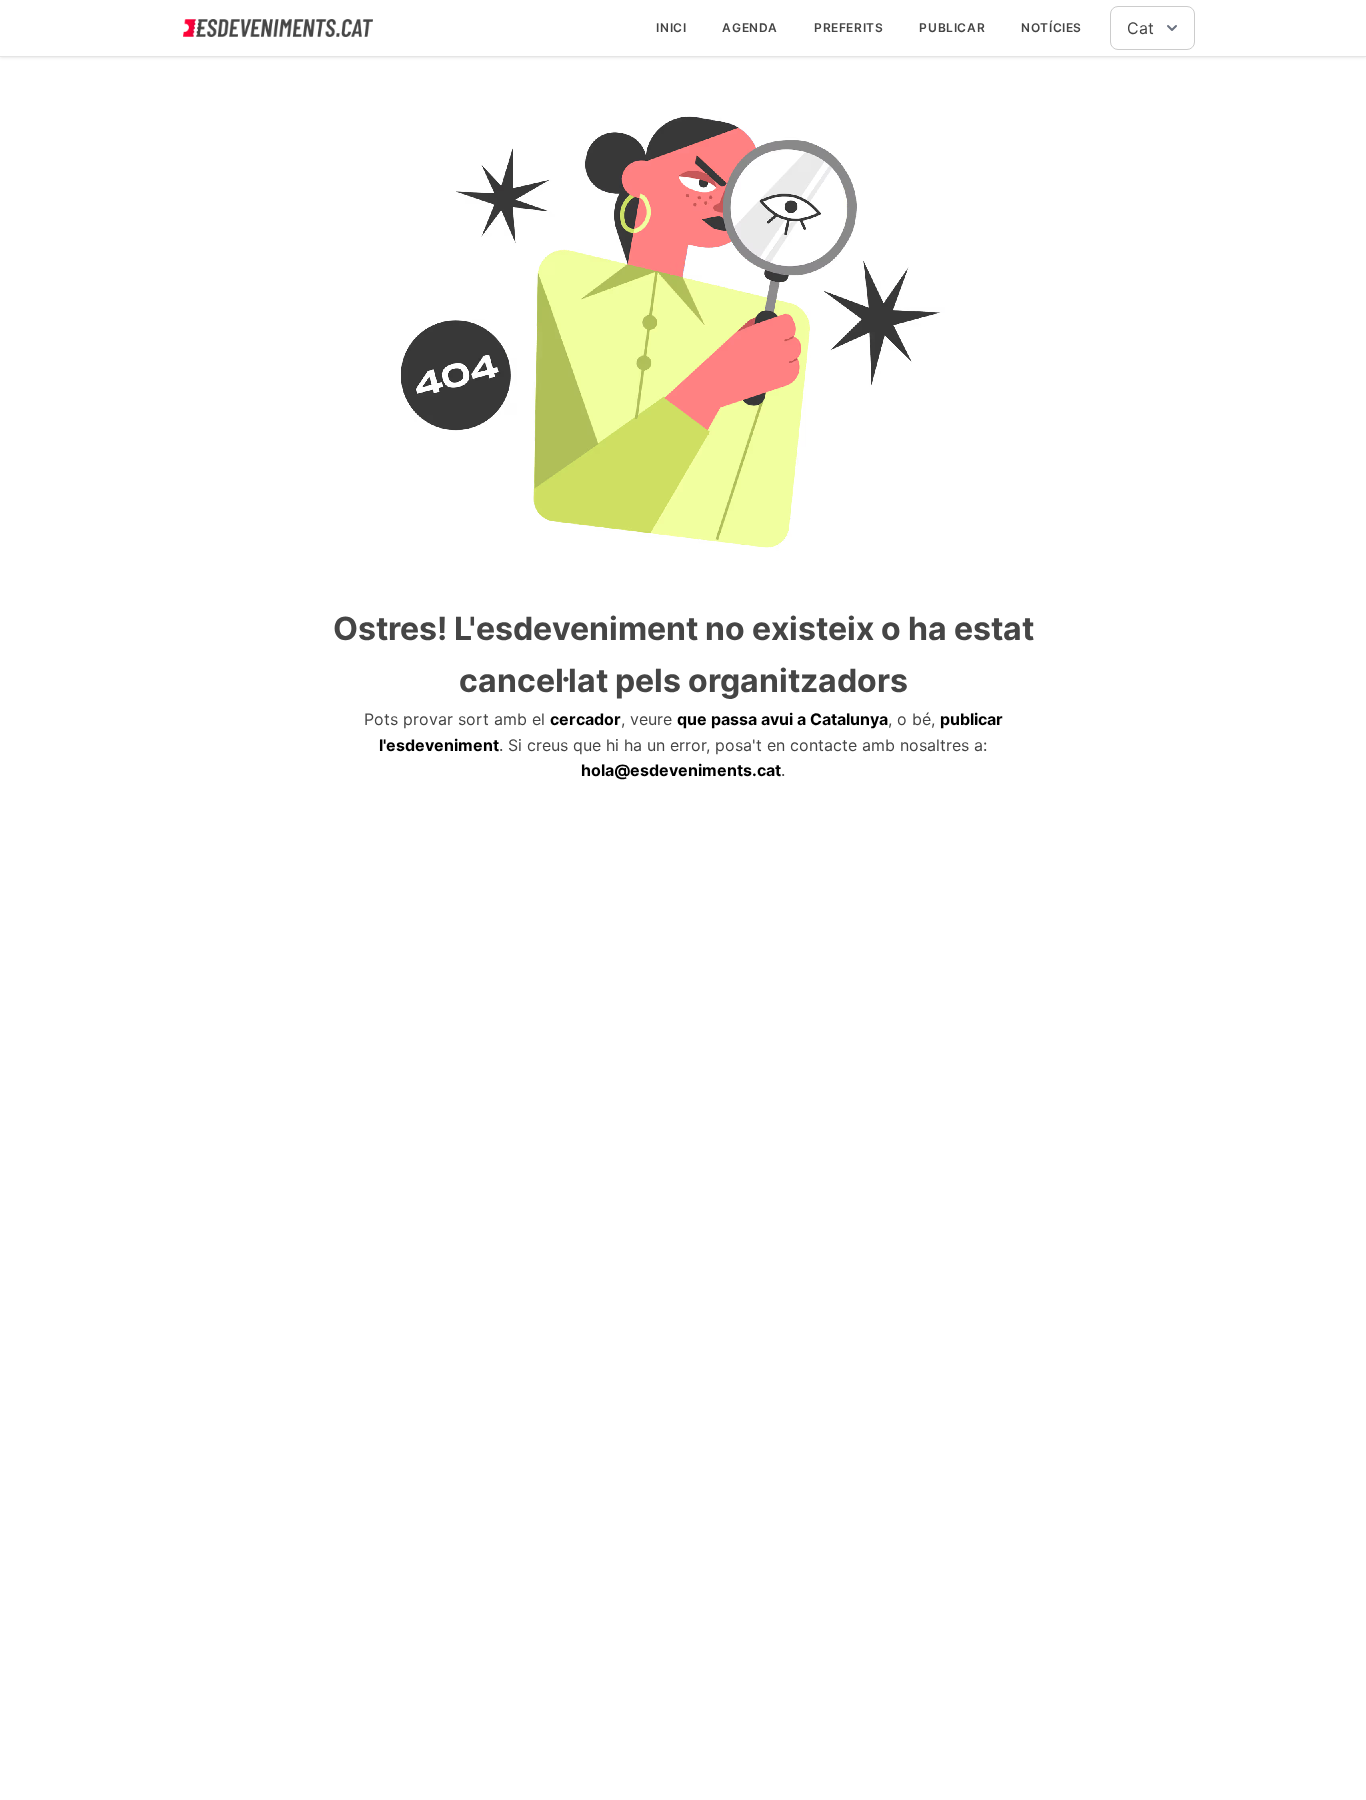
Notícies (1051, 27)
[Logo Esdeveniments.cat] (278, 28)
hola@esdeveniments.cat (681, 770)
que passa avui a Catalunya (782, 719)
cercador (585, 719)
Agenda (750, 27)
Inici (671, 27)
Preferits (848, 27)
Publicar (952, 27)
